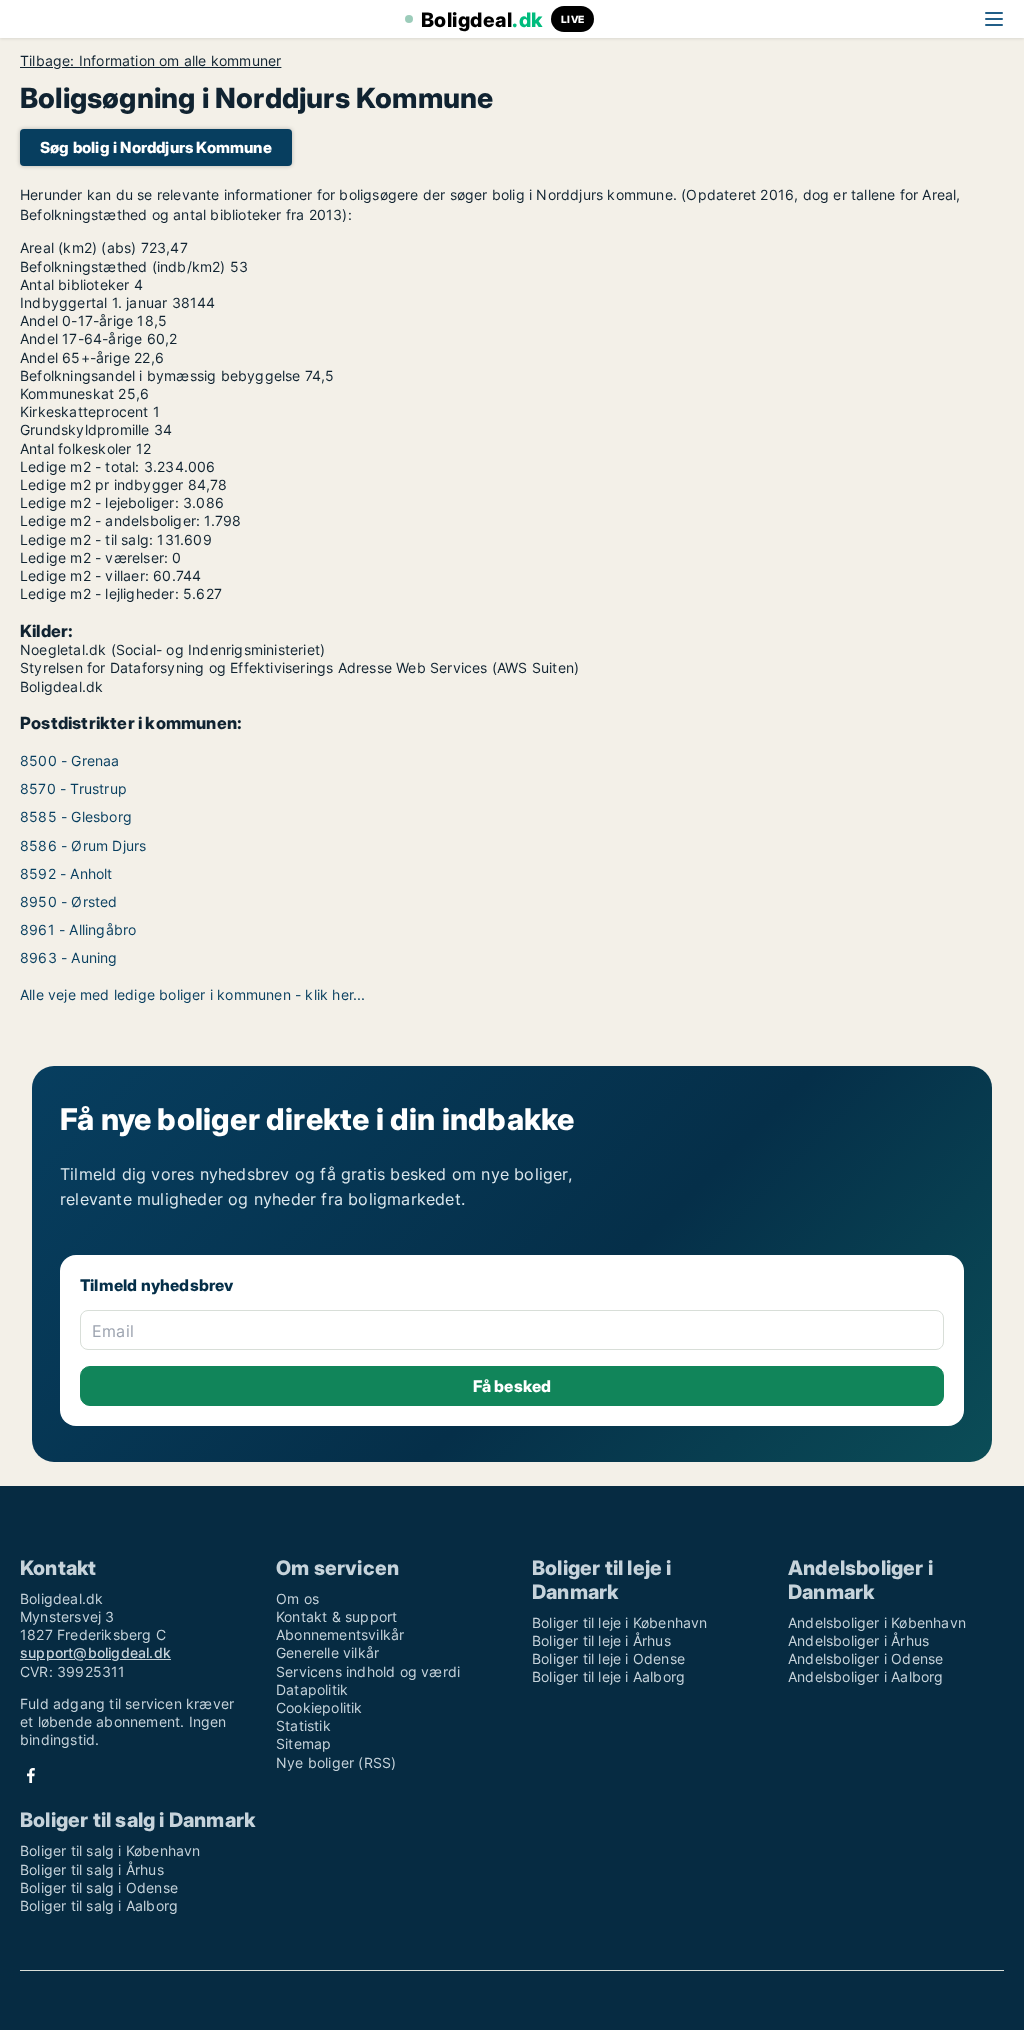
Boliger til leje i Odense (608, 1658)
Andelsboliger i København (877, 1622)
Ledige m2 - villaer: (84, 575)
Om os (297, 1598)
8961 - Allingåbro (78, 929)
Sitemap (303, 1743)
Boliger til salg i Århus (92, 1869)
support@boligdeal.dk (95, 1652)
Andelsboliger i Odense (865, 1658)
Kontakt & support (336, 1616)
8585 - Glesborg (76, 816)
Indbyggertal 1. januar (93, 302)
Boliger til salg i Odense (99, 1887)
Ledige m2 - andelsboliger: (110, 520)
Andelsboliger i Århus (858, 1640)
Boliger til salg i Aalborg (99, 1905)
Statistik (303, 1725)
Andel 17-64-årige (81, 338)
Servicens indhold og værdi (368, 1671)
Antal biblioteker (74, 284)
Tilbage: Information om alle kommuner (150, 61)
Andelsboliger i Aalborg (866, 1676)
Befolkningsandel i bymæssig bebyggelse (160, 375)
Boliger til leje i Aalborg (608, 1676)
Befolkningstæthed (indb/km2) (123, 266)
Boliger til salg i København (110, 1850)
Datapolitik (312, 1689)
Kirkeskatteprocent (84, 411)
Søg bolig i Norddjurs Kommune (156, 147)
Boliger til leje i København (620, 1622)
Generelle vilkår (327, 1652)
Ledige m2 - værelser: (94, 557)
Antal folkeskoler (75, 448)
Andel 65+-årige (75, 357)
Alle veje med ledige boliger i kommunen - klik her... (193, 994)
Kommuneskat (67, 393)
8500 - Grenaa (70, 760)
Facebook (31, 1775)
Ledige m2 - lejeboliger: (99, 502)
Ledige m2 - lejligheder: (99, 593)
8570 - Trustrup (73, 788)
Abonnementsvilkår (340, 1634)
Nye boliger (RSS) (336, 1762)
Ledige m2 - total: (80, 466)
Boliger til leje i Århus (601, 1640)
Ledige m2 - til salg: (86, 539)
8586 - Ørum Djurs (83, 845)
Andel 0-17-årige (76, 320)
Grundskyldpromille (85, 429)
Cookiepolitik (319, 1707)
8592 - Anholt (66, 873)
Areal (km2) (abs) (78, 247)
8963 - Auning (69, 957)
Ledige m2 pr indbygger (101, 484)
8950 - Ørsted (69, 901)
